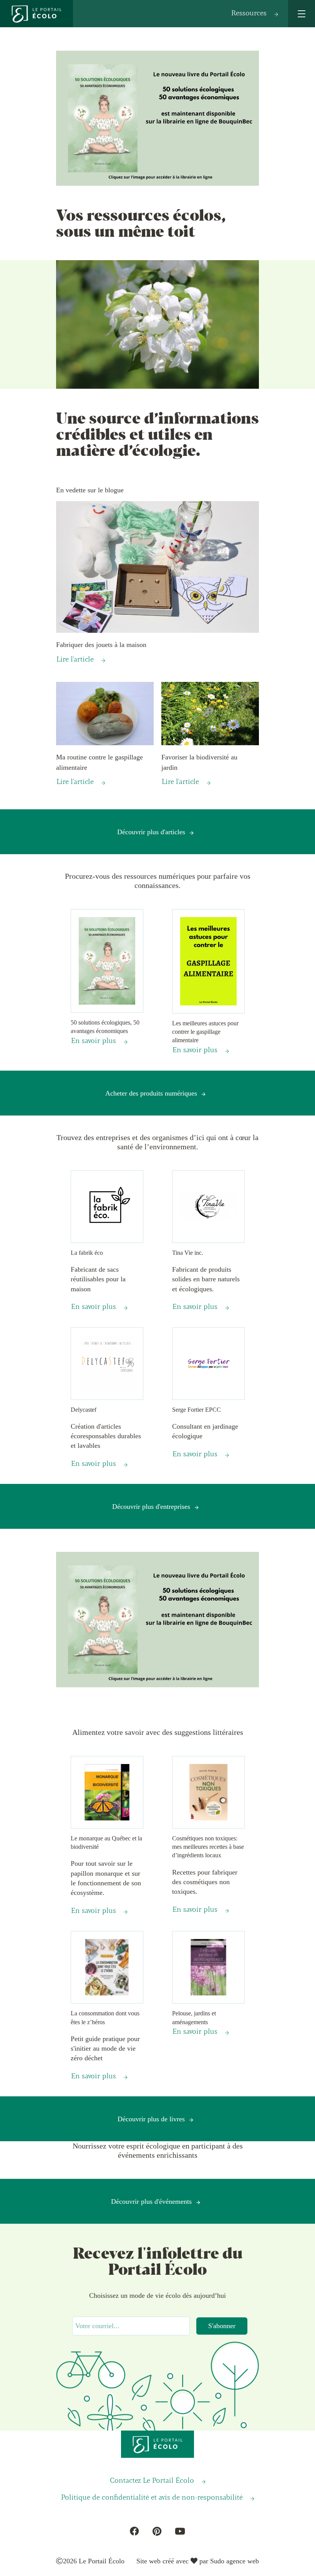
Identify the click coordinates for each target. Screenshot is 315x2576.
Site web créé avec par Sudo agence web (198, 2561)
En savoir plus (94, 1041)
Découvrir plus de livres (151, 2119)
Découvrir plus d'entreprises (151, 1507)
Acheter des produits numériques (151, 1093)
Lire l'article (75, 660)
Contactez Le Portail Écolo (152, 2481)
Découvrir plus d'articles (151, 832)
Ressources (249, 13)
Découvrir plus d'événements (151, 2201)
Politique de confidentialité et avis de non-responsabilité (152, 2498)
